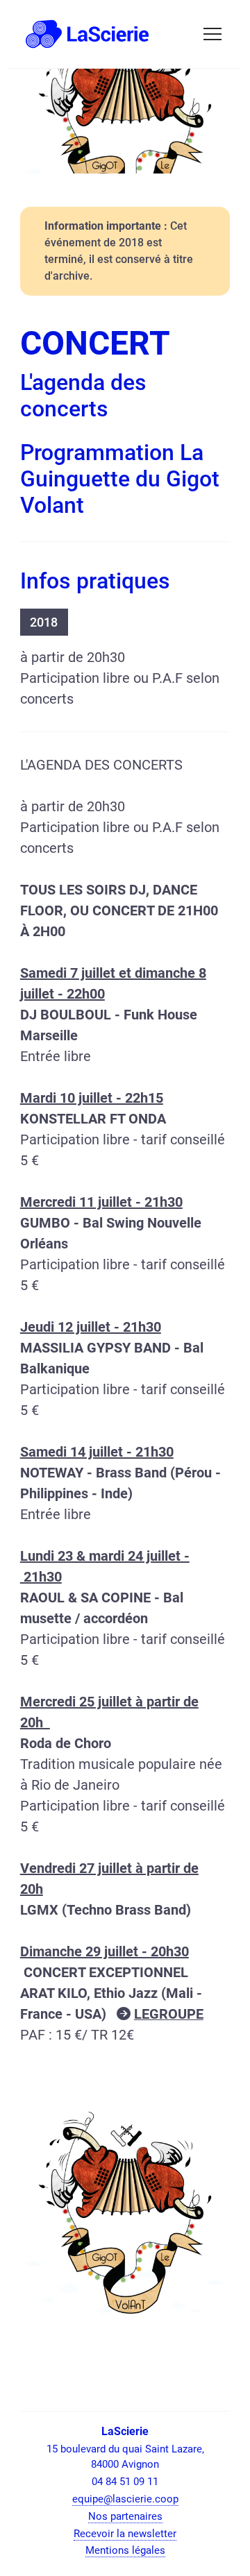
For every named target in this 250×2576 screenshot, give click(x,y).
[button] (212, 34)
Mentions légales (125, 2550)
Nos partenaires (125, 2516)
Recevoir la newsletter (125, 2534)
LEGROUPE (169, 2014)
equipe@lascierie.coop (125, 2499)
